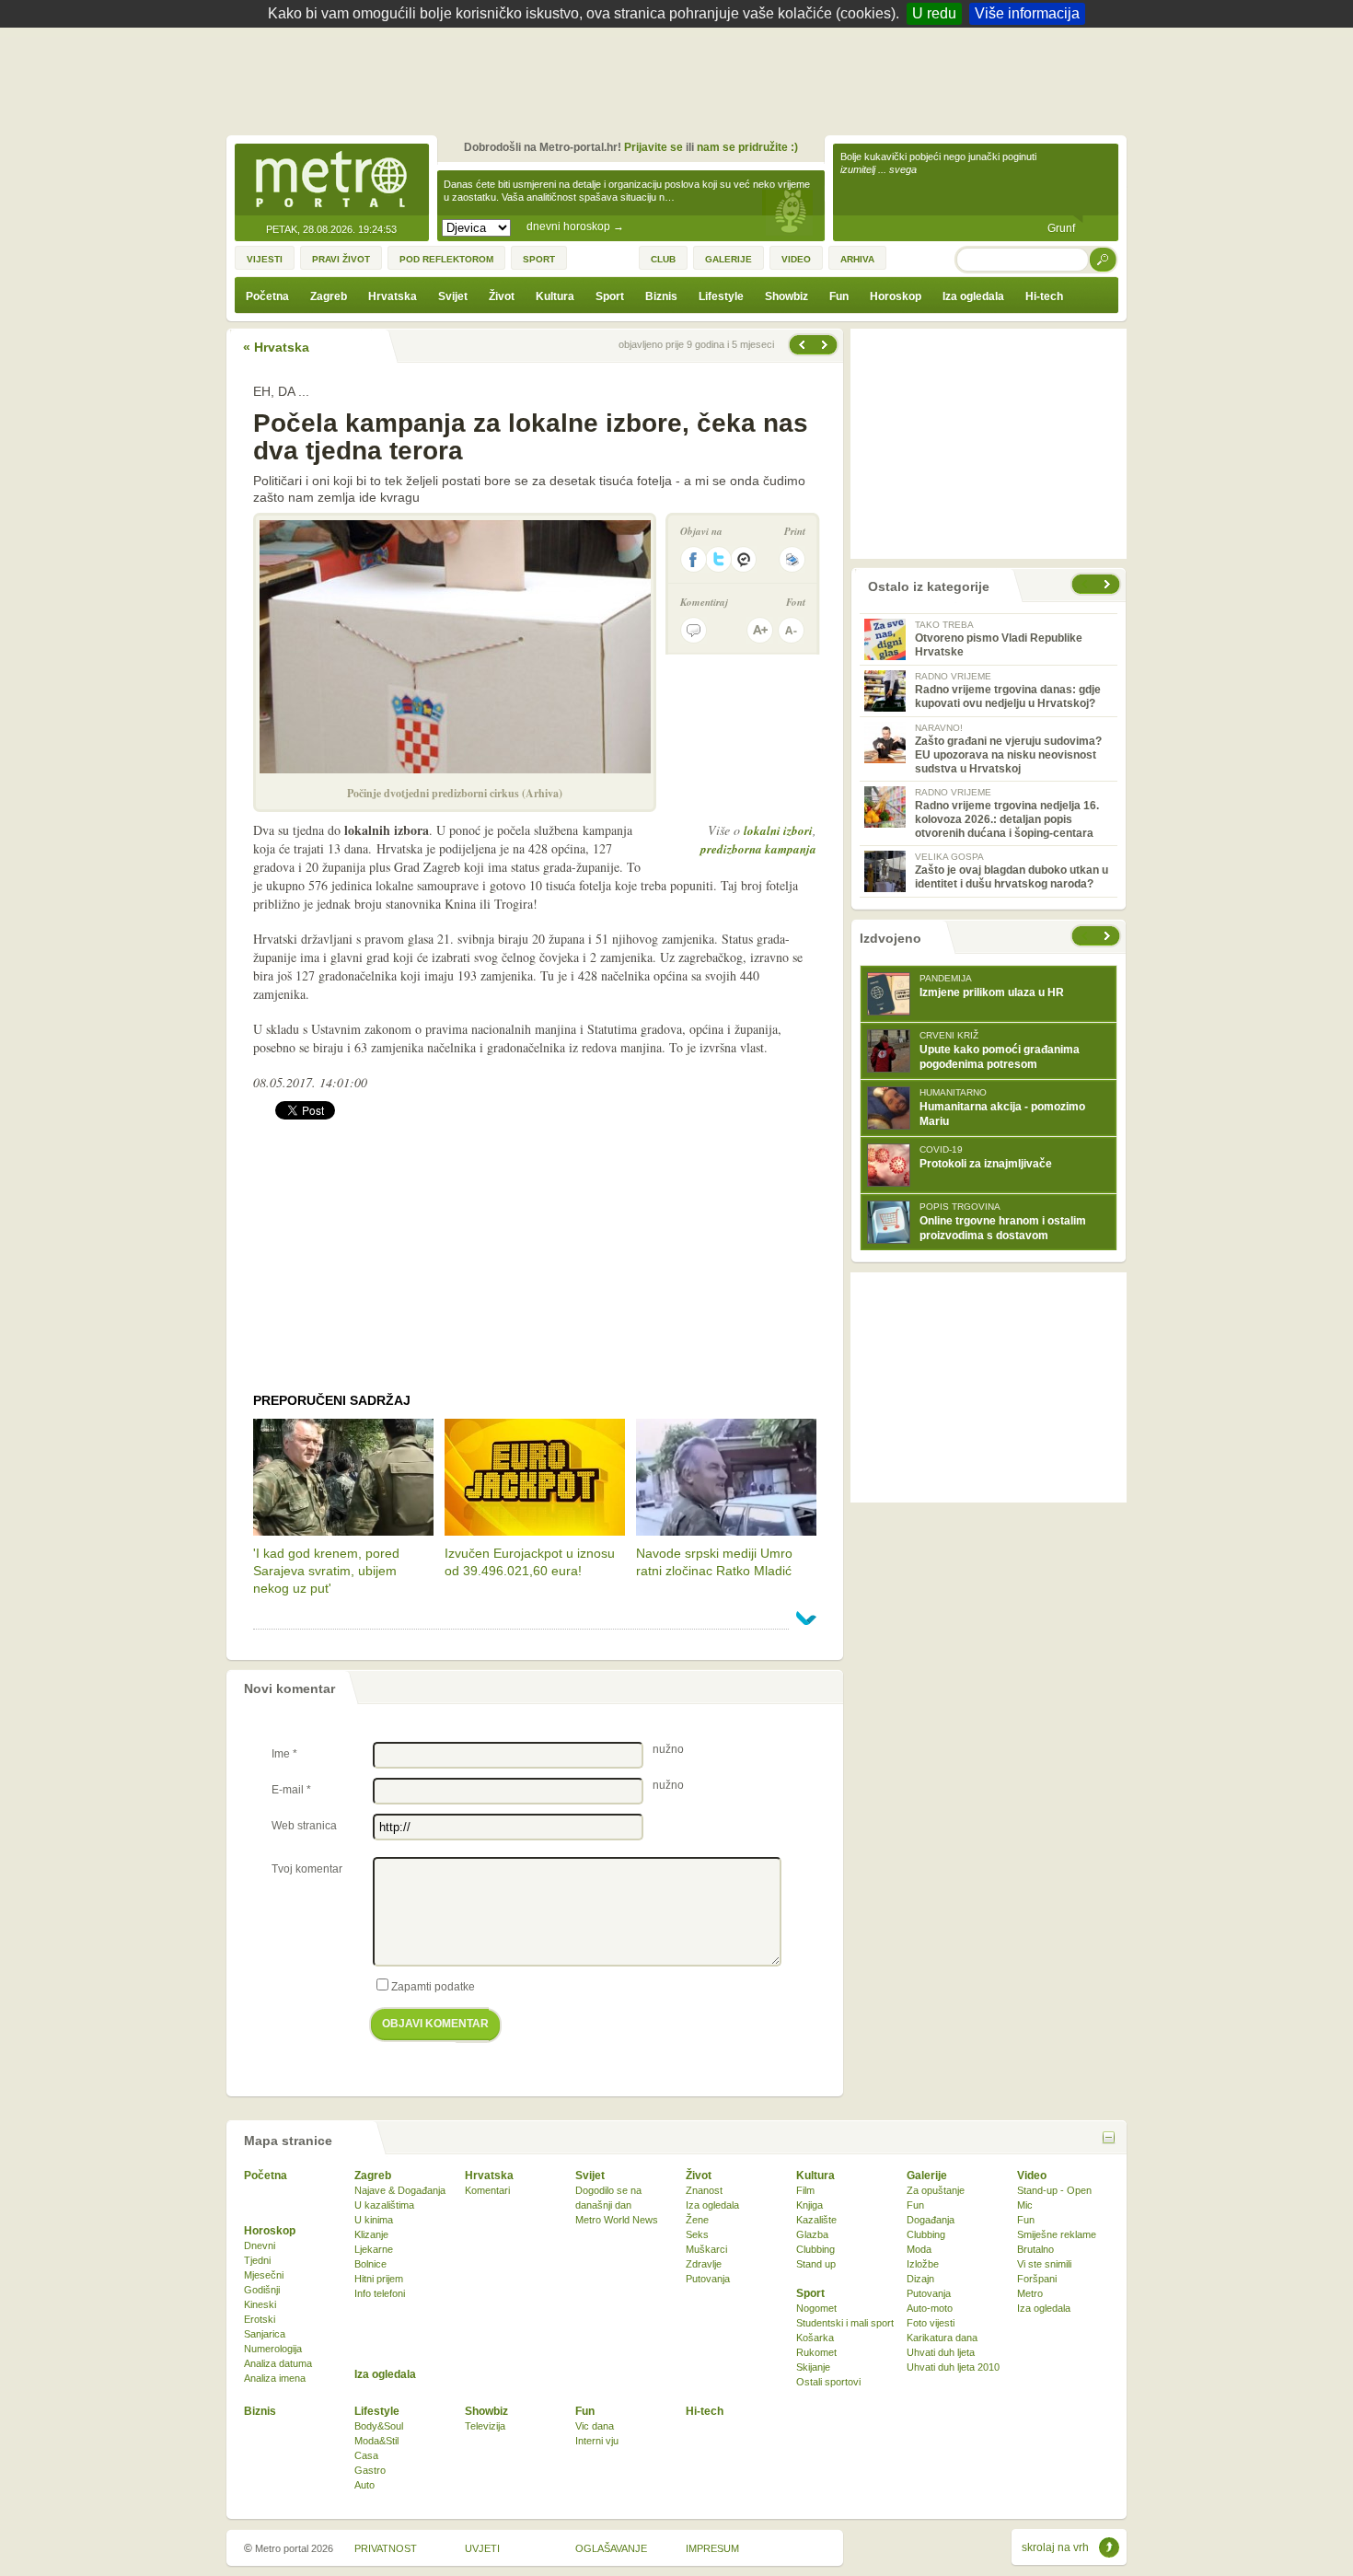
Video (1032, 2176)
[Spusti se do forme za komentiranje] (694, 630)
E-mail (291, 1790)
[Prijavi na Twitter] (719, 559)
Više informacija (1027, 13)
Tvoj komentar (307, 1869)
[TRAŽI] (1104, 259)
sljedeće (1109, 936)
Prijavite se (653, 147)
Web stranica (304, 1826)
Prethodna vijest (827, 345)
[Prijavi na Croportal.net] (745, 559)
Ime (284, 1754)
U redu (934, 13)
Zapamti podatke (433, 1987)
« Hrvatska (276, 347)
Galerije (927, 2176)
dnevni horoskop (575, 226)
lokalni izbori (778, 830)
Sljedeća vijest (801, 345)
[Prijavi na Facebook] (693, 559)
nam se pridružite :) (747, 147)
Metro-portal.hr (331, 180)
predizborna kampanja (758, 849)
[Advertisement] (681, 78)
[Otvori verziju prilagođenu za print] (792, 559)
